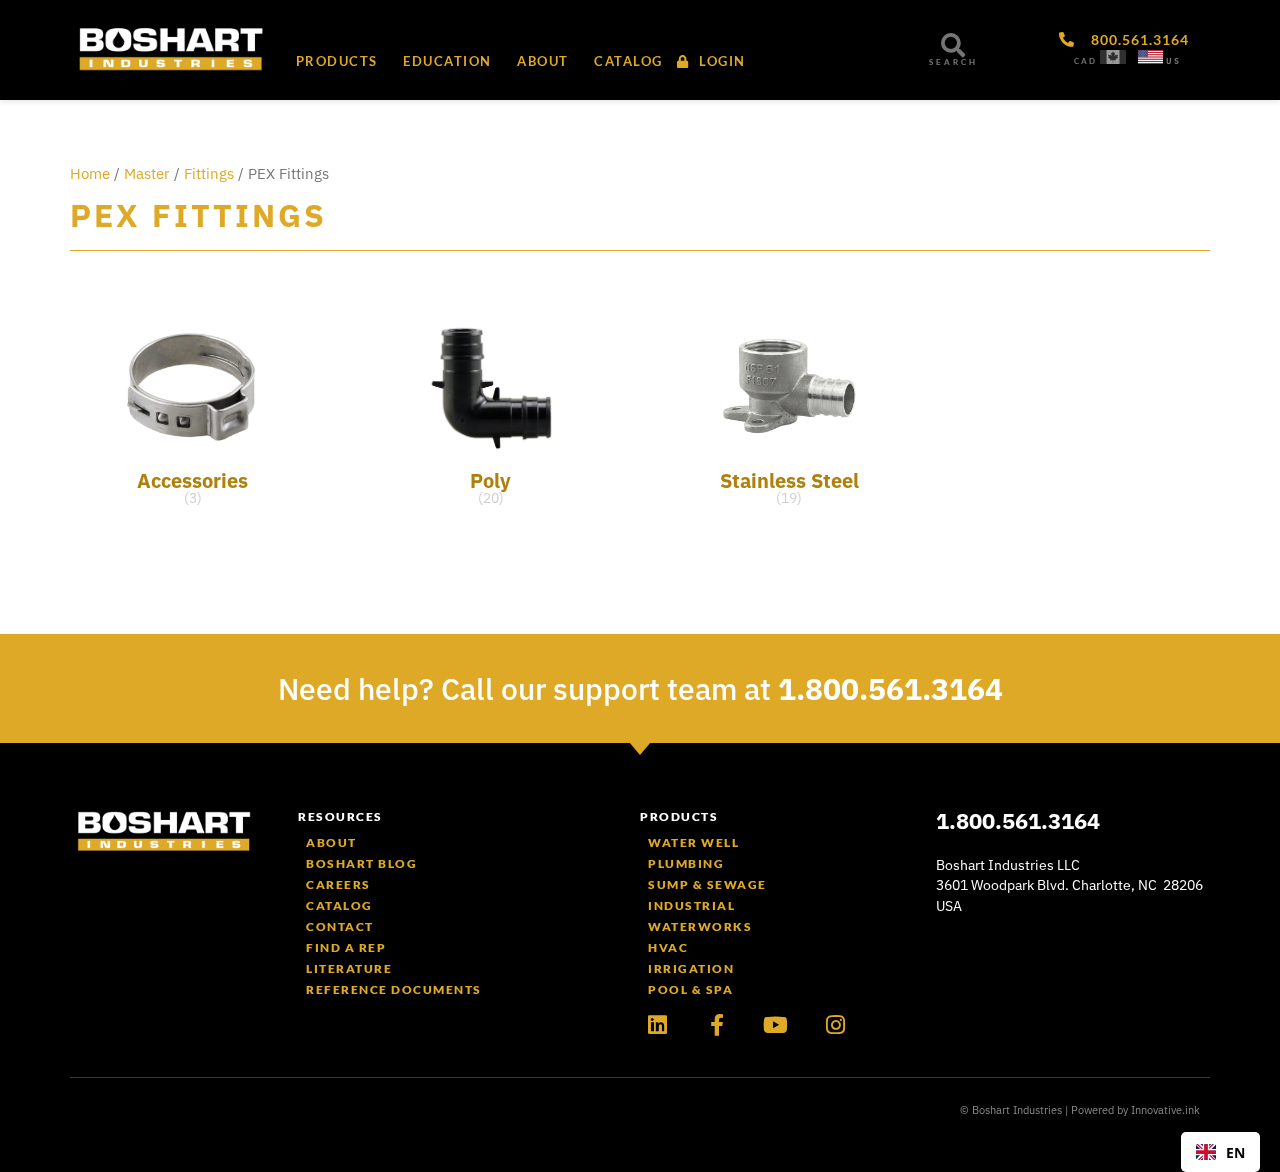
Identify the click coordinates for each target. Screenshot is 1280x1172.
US (1173, 61)
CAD (1085, 61)
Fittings (209, 173)
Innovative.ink (1165, 1110)
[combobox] (1220, 1152)
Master (147, 173)
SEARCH (953, 62)
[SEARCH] (953, 45)
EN (1235, 1152)
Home (90, 173)
